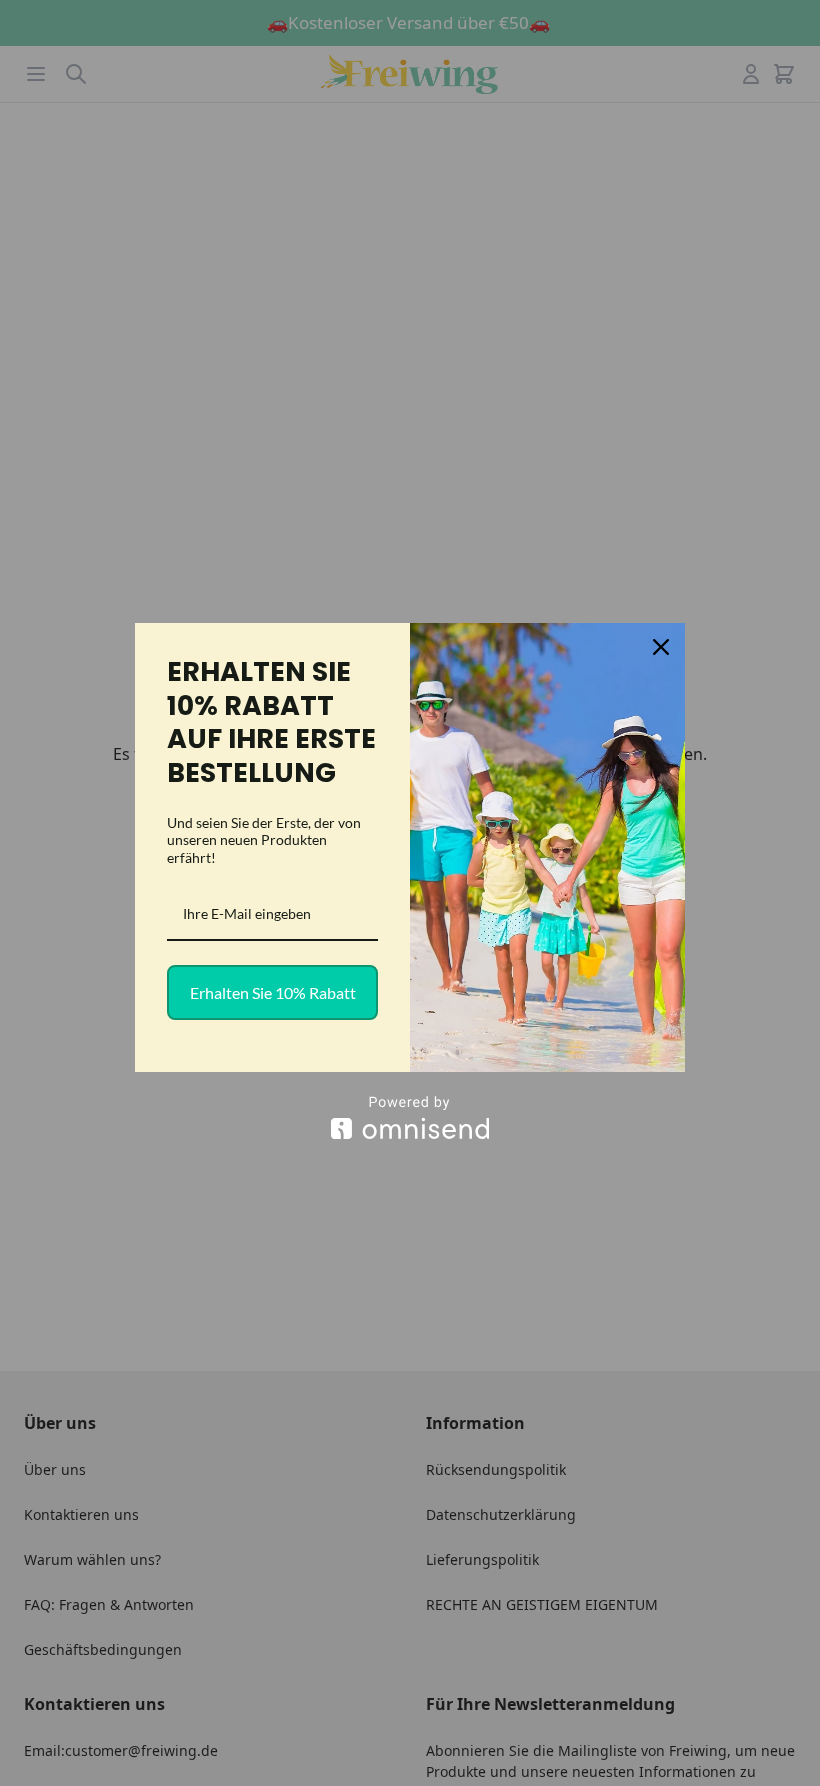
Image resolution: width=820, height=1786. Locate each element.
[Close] (661, 647)
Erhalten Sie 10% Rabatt (273, 992)
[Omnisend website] (410, 1117)
